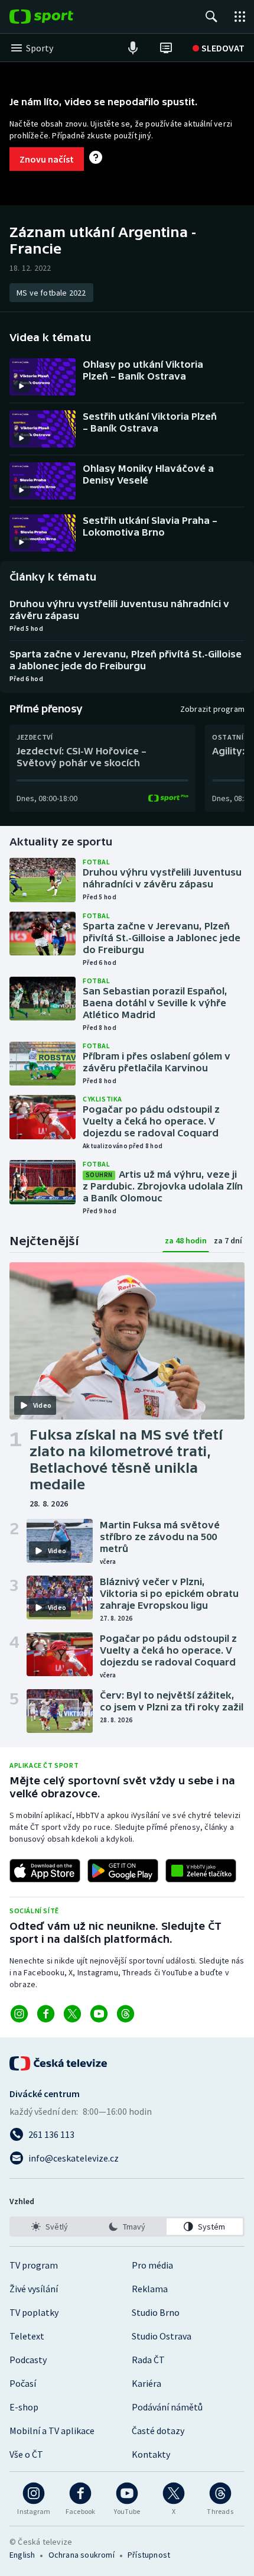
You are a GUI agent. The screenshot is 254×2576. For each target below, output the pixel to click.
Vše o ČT (26, 2454)
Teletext (27, 2336)
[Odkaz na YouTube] (99, 2014)
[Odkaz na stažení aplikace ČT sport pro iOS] (45, 1871)
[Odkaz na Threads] (126, 2014)
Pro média (152, 2265)
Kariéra (146, 2383)
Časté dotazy (158, 2431)
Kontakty (151, 2454)
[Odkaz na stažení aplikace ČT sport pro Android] (123, 1871)
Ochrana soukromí (82, 2555)
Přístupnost (149, 2555)
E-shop (24, 2407)
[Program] (166, 48)
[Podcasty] (133, 48)
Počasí (23, 2383)
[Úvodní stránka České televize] (59, 2063)
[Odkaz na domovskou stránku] (59, 17)
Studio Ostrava (162, 2336)
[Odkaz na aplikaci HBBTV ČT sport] (201, 1871)
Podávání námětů (167, 2407)
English (22, 2555)
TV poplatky (34, 2312)
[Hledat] (211, 17)
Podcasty (28, 2360)
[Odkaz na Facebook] (46, 2014)
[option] (49, 2227)
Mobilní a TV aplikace (52, 2431)
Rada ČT (148, 2360)
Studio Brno (156, 2312)
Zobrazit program (212, 709)
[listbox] (127, 2227)
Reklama (150, 2289)
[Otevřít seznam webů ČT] (240, 17)
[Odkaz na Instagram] (19, 2014)
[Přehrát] (21, 386)
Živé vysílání (34, 2289)
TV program (34, 2265)
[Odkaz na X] (72, 2014)
